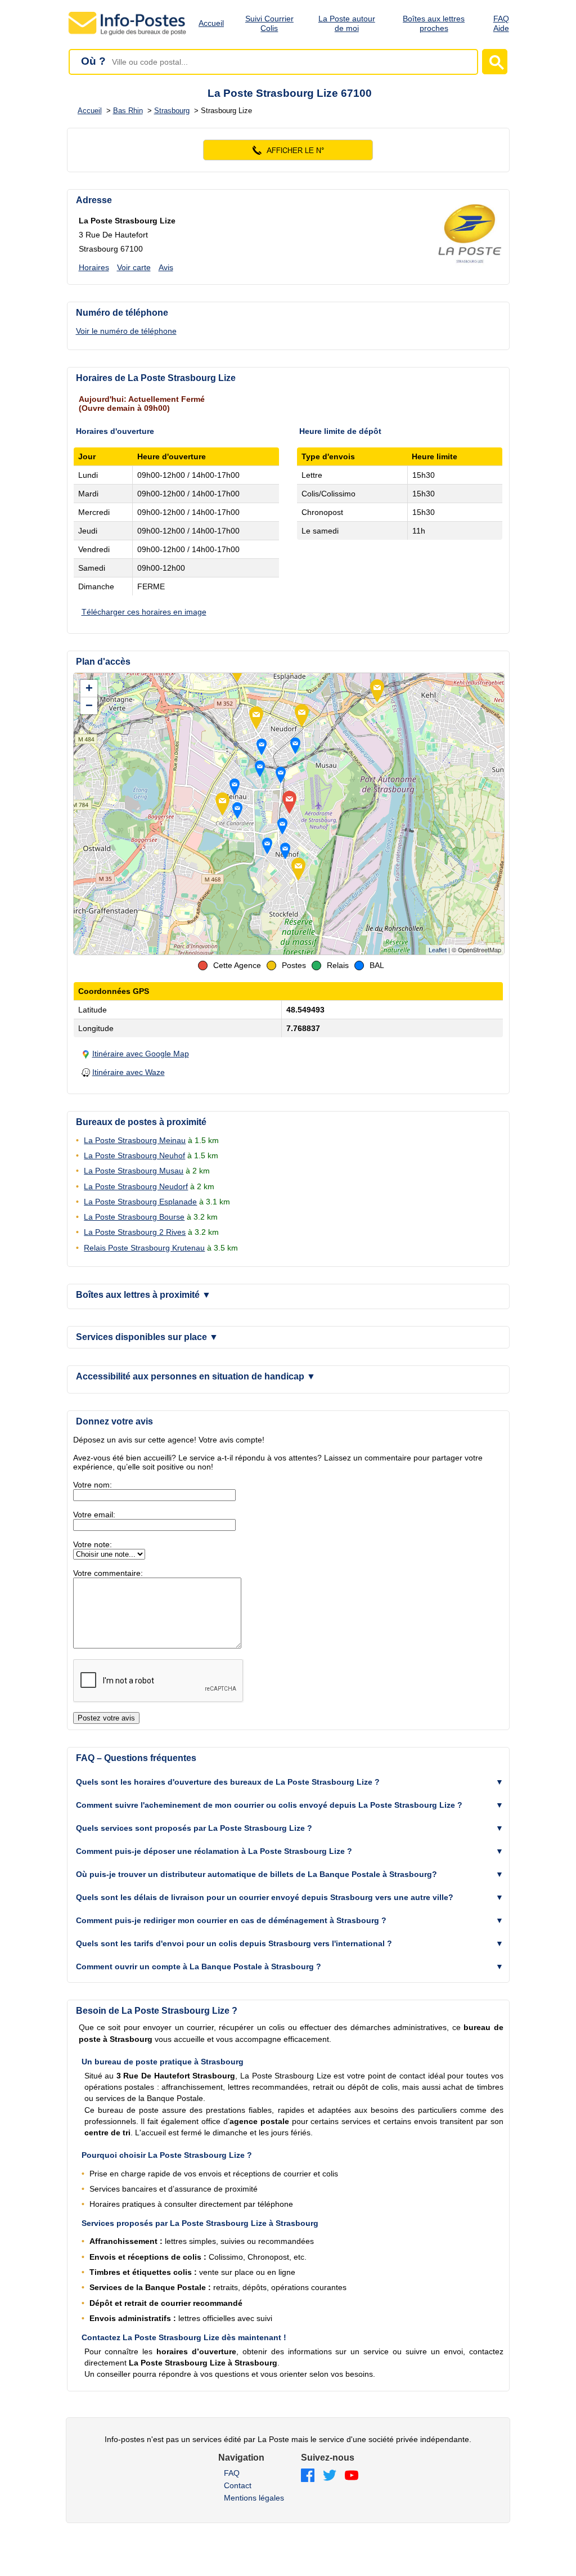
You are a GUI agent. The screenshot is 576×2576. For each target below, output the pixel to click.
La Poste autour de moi (347, 23)
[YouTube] (352, 2476)
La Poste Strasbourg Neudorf (136, 1186)
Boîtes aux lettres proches (434, 23)
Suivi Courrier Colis (269, 23)
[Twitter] (330, 2476)
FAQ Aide (501, 23)
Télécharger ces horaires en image (144, 612)
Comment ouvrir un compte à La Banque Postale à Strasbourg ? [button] (199, 1966)
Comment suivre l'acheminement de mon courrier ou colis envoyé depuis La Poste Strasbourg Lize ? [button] (269, 1805)
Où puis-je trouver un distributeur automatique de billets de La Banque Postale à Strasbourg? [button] (256, 1874)
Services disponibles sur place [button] (147, 1337)
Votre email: (94, 1515)
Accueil (211, 23)
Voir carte (134, 267)
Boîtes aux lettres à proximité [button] (143, 1295)
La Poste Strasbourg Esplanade (140, 1202)
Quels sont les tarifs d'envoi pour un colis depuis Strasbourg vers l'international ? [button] (234, 1943)
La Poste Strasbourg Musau (134, 1171)
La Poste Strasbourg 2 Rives (135, 1232)
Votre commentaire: (108, 1573)
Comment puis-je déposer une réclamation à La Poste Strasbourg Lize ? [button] (214, 1851)
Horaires (94, 267)
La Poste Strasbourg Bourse (134, 1217)
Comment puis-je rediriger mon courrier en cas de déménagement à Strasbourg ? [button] (231, 1920)
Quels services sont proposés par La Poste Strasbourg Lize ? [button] (194, 1828)
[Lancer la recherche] (495, 62)
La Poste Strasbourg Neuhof (134, 1155)
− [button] (89, 705)
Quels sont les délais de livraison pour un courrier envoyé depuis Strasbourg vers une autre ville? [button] (265, 1897)
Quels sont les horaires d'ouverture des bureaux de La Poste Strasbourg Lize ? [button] (228, 1782)
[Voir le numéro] (288, 150)
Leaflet (438, 950)
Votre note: (93, 1544)
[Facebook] (308, 2476)
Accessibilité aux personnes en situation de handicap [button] (196, 1376)
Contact (238, 2485)
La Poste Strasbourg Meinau (135, 1140)
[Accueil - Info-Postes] (128, 35)
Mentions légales (254, 2498)
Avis (166, 267)
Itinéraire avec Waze (129, 1072)
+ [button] (89, 688)
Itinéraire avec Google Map (141, 1054)
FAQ (232, 2473)
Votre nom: (93, 1485)
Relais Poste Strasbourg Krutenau (144, 1248)
